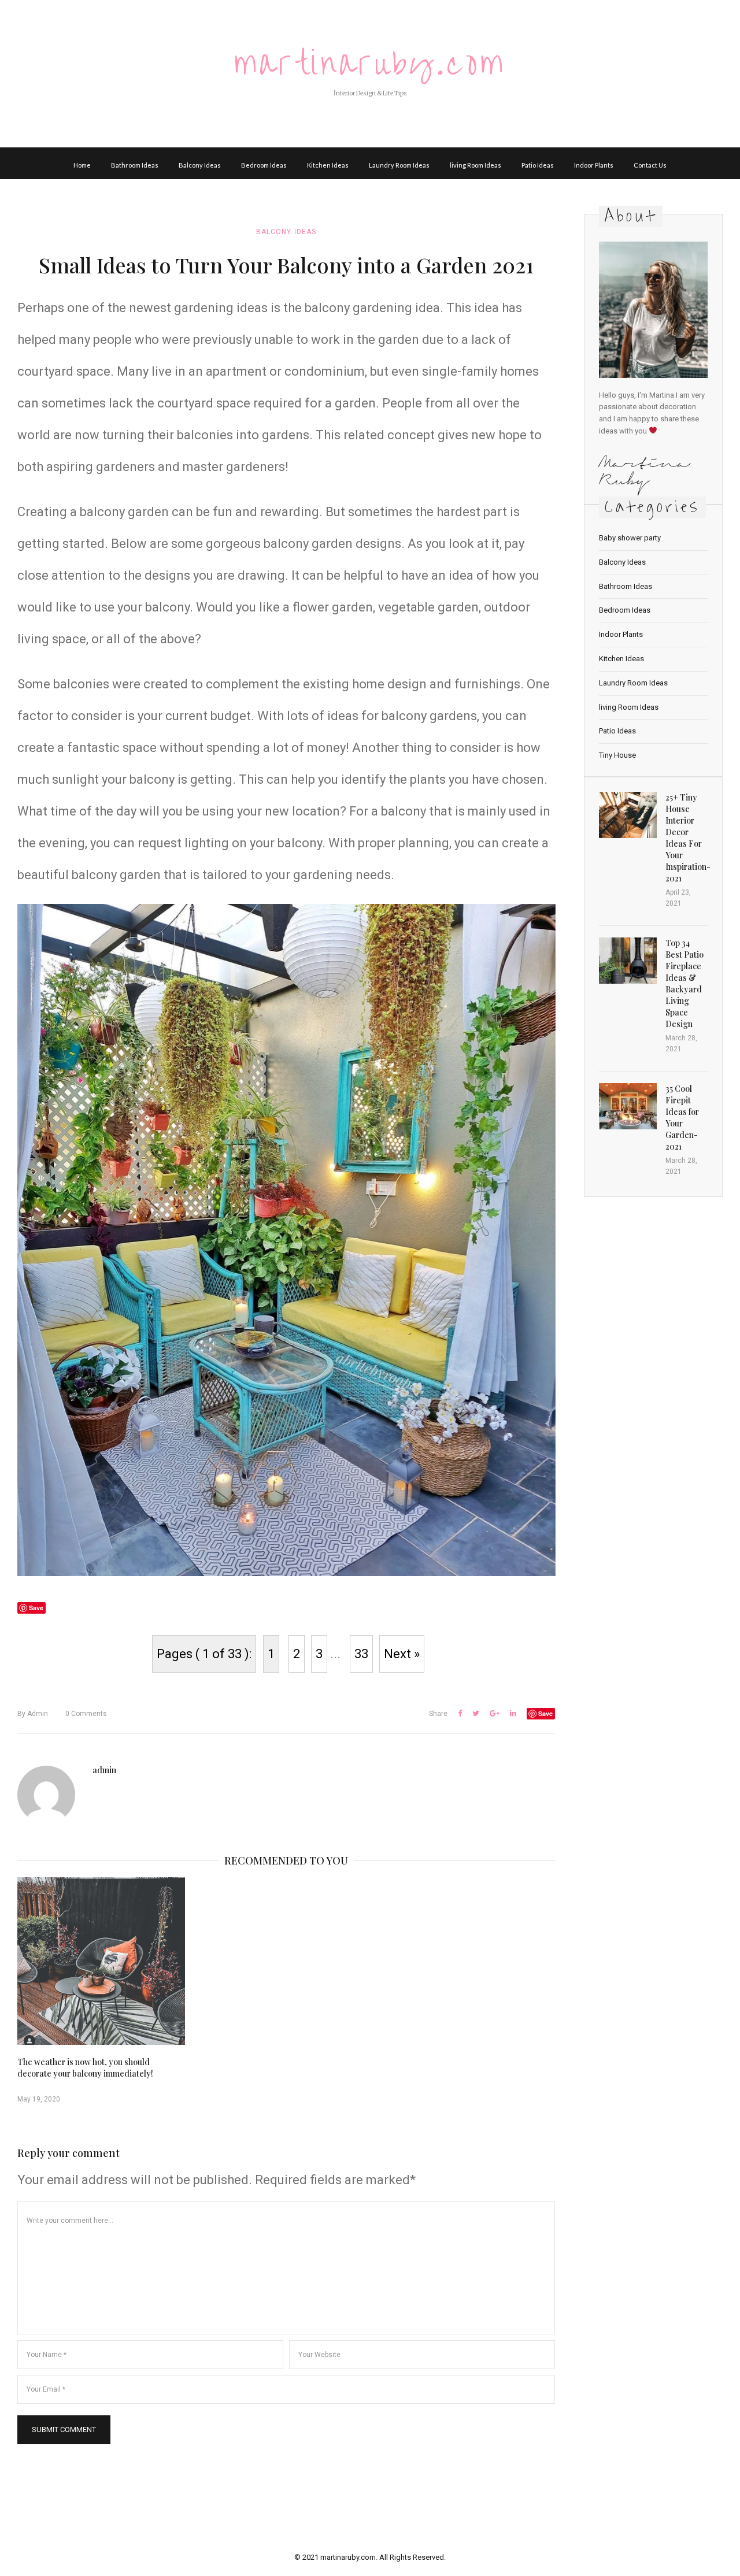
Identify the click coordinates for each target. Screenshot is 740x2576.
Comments (86, 1714)
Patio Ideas (538, 165)
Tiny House (617, 755)
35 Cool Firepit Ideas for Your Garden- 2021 (682, 1117)
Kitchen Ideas (328, 165)
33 (361, 1654)
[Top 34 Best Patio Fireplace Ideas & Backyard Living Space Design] (628, 961)
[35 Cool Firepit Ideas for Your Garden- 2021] (628, 1106)
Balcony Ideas (200, 165)
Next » (402, 1654)
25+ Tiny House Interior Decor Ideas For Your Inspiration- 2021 (688, 838)
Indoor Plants (594, 165)
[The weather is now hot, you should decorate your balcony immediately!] (101, 1961)
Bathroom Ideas (135, 165)
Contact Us (650, 165)
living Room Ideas (476, 165)
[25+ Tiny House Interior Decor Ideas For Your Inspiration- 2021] (628, 815)
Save (545, 1713)
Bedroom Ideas (264, 165)
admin (33, 1714)
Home (82, 165)
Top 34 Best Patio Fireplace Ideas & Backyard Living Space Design (684, 983)
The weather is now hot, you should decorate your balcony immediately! (85, 2068)
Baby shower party (630, 538)
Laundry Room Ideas (399, 165)
